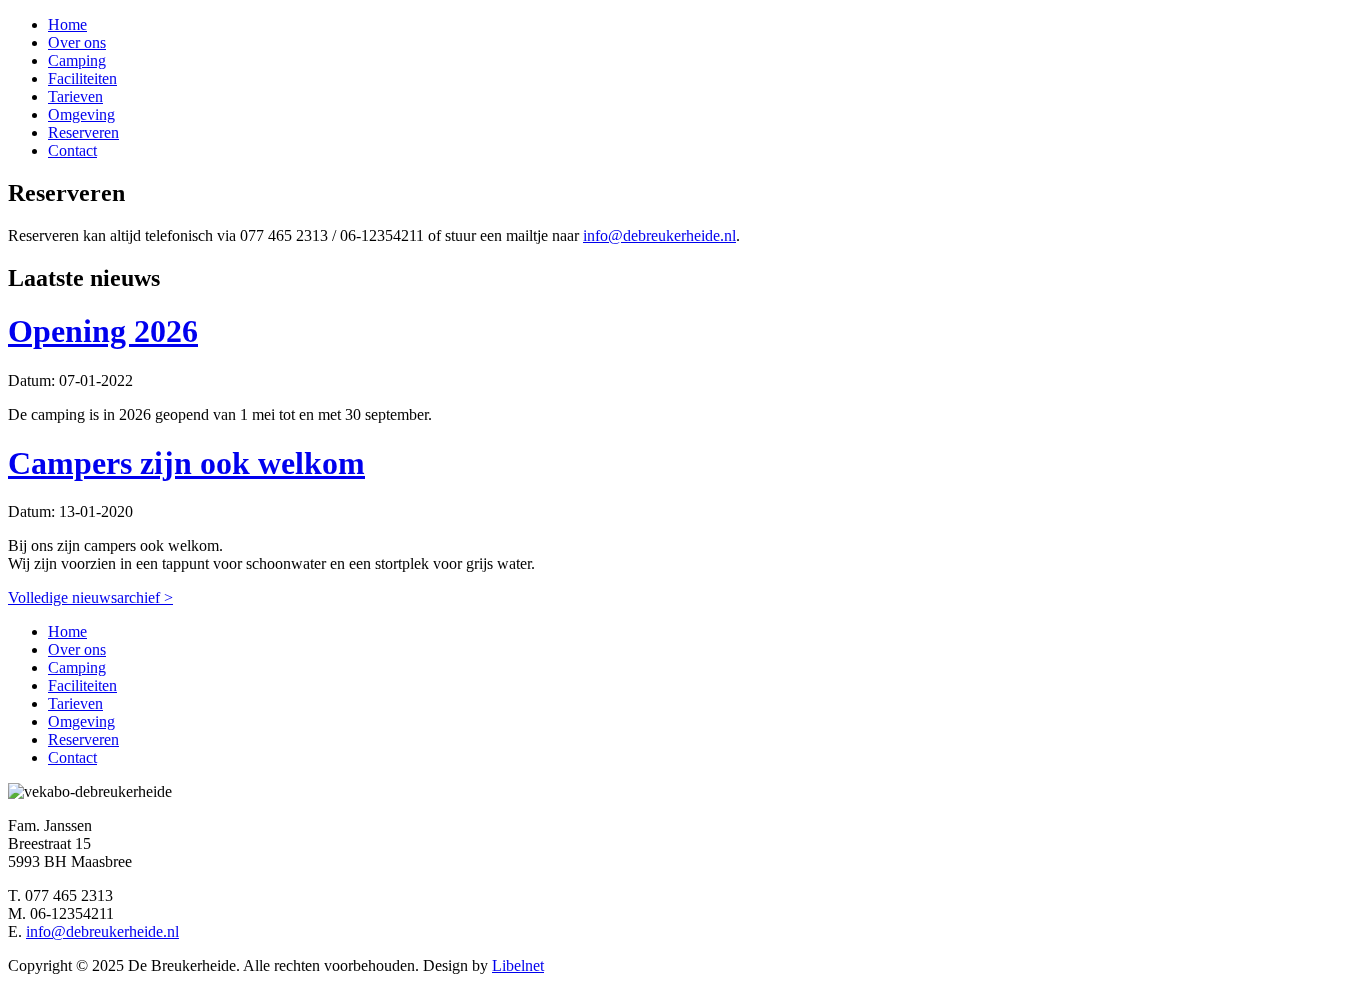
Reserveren (83, 132)
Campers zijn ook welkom (186, 463)
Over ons (77, 42)
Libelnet (518, 965)
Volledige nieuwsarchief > (90, 597)
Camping (77, 60)
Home (67, 24)
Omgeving (81, 114)
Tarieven (75, 96)
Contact (72, 150)
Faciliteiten (82, 78)
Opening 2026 (103, 331)
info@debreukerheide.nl (659, 235)
